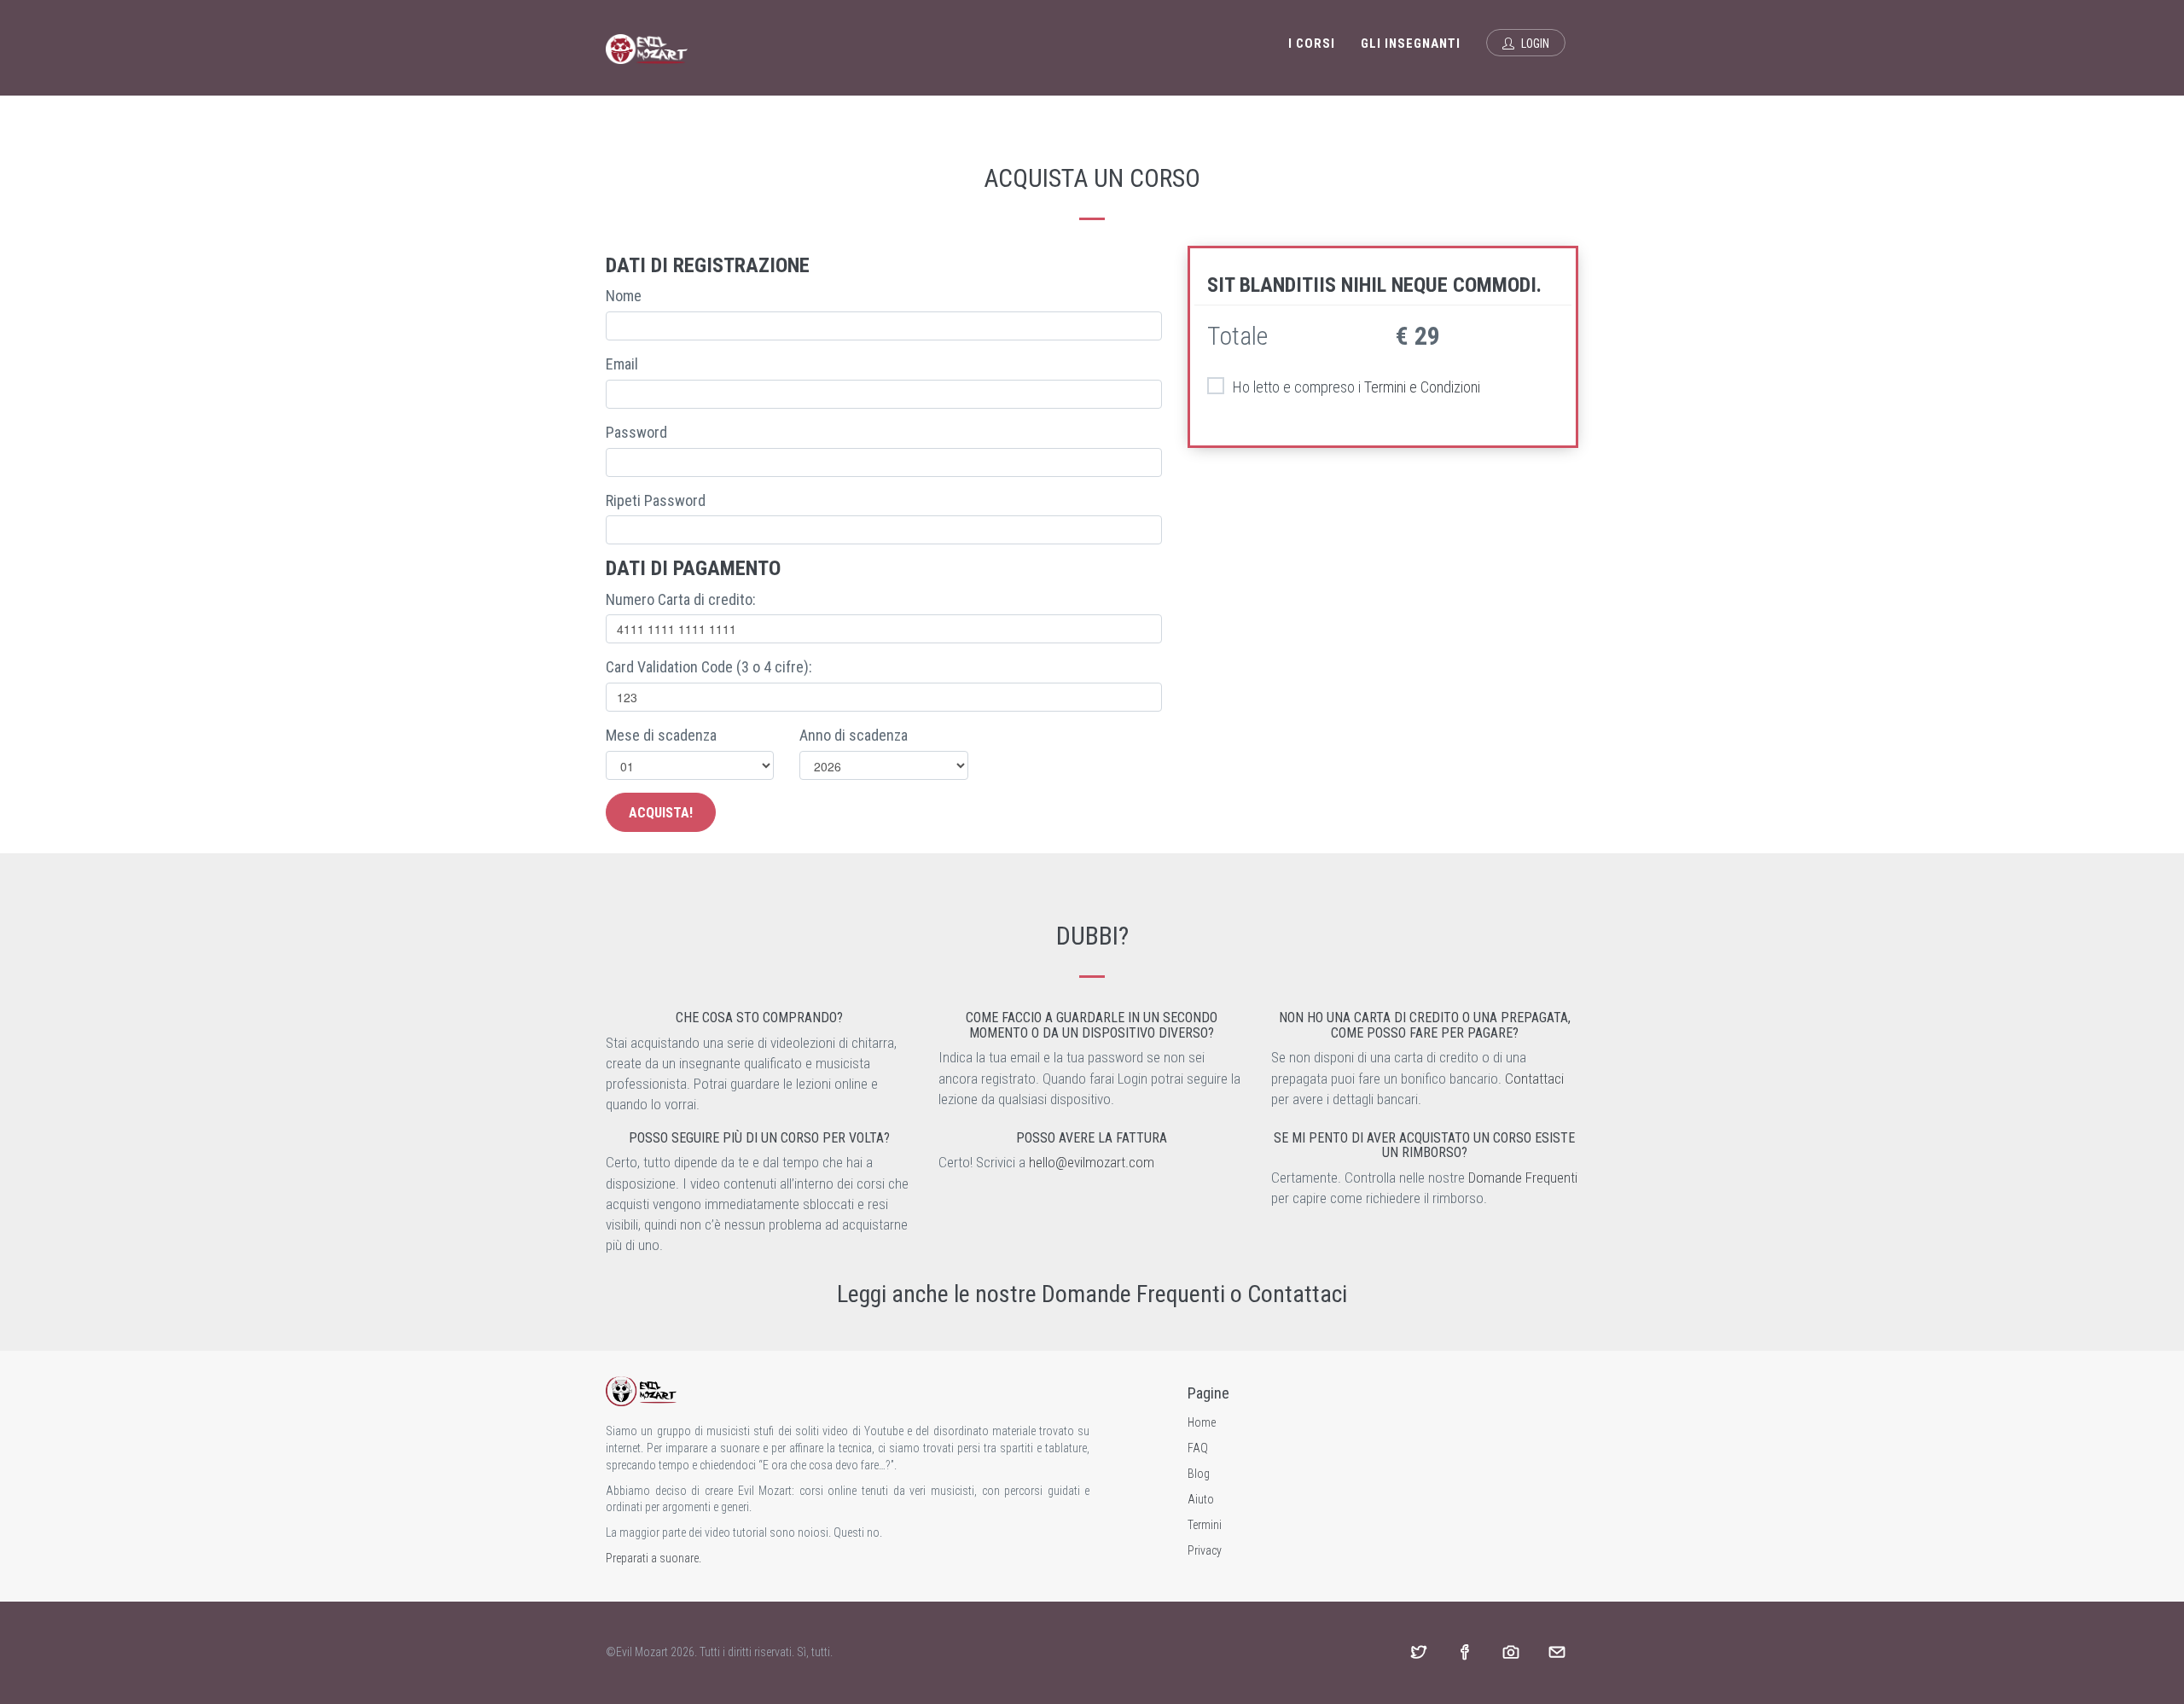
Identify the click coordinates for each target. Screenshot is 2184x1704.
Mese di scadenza (661, 735)
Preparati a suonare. (653, 1558)
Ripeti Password (656, 500)
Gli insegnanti (1411, 44)
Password (636, 432)
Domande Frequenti (1523, 1178)
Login (1534, 44)
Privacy (1205, 1550)
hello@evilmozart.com (1092, 1162)
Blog (1199, 1474)
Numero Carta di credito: (681, 599)
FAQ (1198, 1448)
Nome (624, 296)
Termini (1205, 1525)
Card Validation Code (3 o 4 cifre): (709, 667)
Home (1202, 1422)
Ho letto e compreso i (1356, 387)
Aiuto (1201, 1499)
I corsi (1312, 44)
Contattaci (1534, 1079)
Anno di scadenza (854, 735)
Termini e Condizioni (1422, 387)
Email (622, 364)
